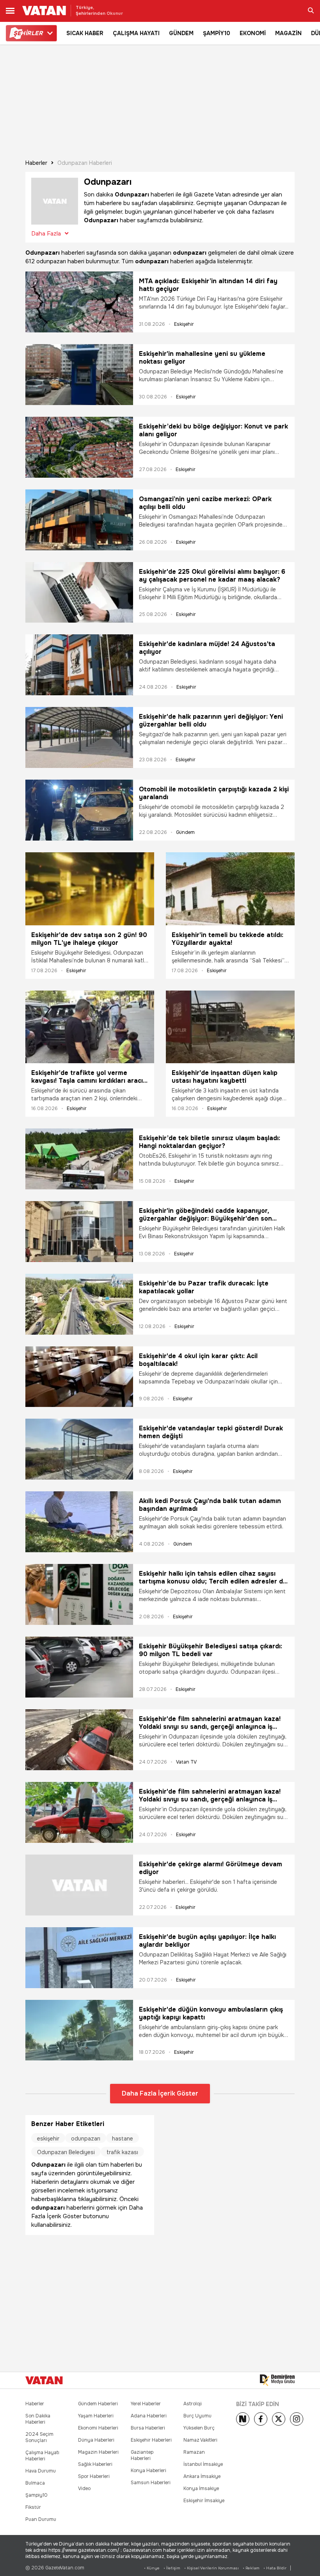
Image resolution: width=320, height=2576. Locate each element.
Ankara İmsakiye (202, 2476)
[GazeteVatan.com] (44, 2380)
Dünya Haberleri (96, 2440)
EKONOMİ (253, 33)
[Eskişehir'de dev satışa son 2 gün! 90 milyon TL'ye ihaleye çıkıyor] (90, 889)
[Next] (243, 2419)
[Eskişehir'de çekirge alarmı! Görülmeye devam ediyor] (79, 1885)
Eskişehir (184, 324)
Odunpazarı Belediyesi (66, 2152)
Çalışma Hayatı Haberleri (42, 2456)
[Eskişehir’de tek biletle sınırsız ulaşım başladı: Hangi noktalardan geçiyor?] (79, 1159)
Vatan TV (186, 1762)
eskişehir (48, 2139)
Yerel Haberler (146, 2404)
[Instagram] (297, 2419)
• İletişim (172, 2568)
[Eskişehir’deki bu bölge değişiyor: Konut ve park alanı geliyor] (79, 447)
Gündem (185, 832)
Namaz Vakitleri (200, 2440)
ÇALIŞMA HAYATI (136, 33)
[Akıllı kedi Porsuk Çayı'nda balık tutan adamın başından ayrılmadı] (79, 1522)
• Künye (152, 2568)
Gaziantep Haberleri (142, 2455)
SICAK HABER (85, 33)
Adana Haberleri (149, 2416)
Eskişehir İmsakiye (204, 2501)
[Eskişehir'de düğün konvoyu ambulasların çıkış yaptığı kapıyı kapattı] (79, 2030)
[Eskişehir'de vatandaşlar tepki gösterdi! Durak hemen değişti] (79, 1449)
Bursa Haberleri (148, 2428)
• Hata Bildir (275, 2568)
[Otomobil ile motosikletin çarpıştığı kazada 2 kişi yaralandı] (79, 810)
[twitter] (279, 2419)
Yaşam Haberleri (96, 2416)
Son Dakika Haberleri (38, 2419)
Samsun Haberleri (151, 2483)
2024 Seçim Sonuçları (39, 2437)
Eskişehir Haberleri (151, 2440)
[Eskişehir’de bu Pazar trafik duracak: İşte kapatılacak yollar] (79, 1304)
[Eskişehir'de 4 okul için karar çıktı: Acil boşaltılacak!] (79, 1377)
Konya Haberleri (148, 2471)
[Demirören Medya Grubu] (277, 2380)
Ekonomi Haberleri (98, 2428)
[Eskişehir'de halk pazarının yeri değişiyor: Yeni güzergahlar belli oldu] (79, 737)
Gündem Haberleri (98, 2404)
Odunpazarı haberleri (85, 163)
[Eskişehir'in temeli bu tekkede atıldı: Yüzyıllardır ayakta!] (230, 889)
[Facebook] (261, 2419)
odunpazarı (86, 2139)
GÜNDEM (181, 33)
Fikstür (33, 2507)
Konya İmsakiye (201, 2489)
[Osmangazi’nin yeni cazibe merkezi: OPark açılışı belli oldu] (79, 520)
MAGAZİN (288, 33)
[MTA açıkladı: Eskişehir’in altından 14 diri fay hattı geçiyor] (79, 302)
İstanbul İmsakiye (203, 2464)
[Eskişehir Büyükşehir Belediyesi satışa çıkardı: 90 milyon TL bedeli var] (79, 1667)
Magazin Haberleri (98, 2452)
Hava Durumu (41, 2471)
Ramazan (194, 2452)
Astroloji (193, 2404)
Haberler (36, 163)
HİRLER (28, 33)
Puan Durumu (41, 2519)
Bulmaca (35, 2483)
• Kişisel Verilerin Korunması (212, 2568)
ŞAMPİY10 (217, 33)
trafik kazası (122, 2152)
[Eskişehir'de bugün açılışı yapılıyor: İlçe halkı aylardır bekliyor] (79, 1958)
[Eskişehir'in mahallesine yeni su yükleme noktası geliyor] (79, 375)
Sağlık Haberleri (95, 2464)
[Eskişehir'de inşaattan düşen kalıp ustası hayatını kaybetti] (230, 1027)
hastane (123, 2139)
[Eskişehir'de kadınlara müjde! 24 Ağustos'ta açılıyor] (79, 665)
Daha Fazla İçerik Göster (160, 2093)
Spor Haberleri (94, 2476)
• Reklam (251, 2568)
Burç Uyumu (197, 2416)
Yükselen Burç (199, 2428)
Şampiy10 (36, 2495)
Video (84, 2489)
